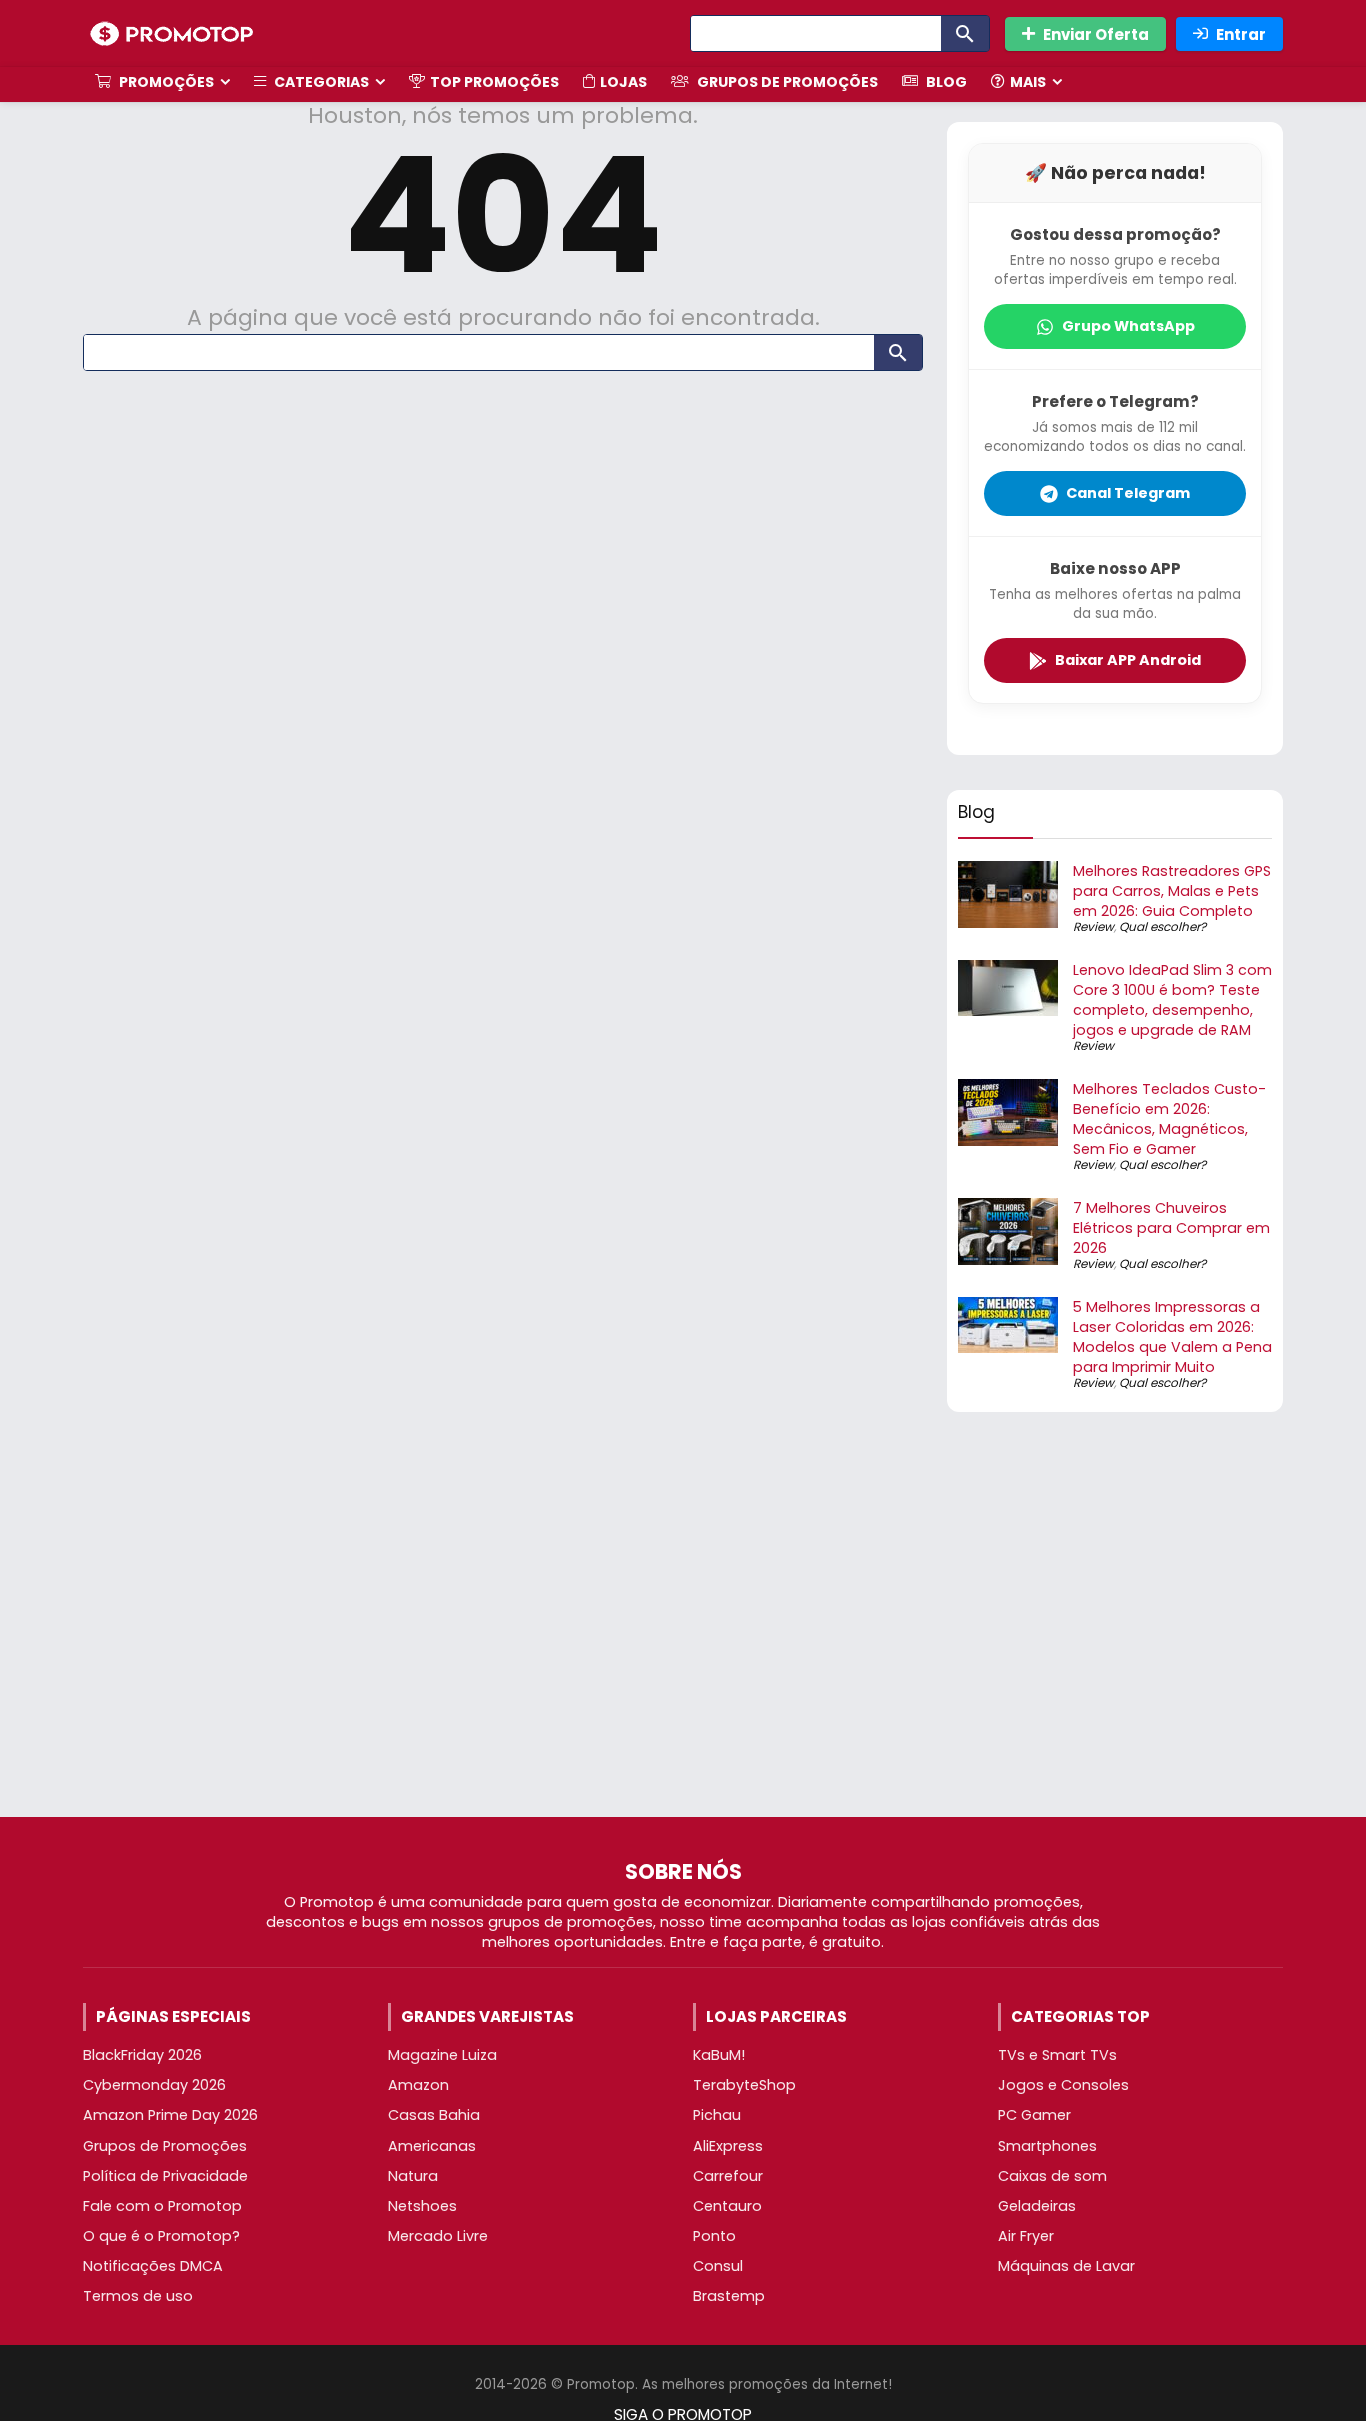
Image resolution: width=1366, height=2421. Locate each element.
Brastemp (729, 2296)
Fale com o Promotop (162, 2206)
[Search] (965, 33)
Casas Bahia (434, 2115)
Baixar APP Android (1128, 660)
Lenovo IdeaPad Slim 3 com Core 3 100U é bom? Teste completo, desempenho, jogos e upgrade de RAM (1172, 1000)
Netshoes (422, 2206)
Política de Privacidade (165, 2176)
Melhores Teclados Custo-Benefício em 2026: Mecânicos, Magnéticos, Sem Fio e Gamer (1169, 1119)
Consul (718, 2266)
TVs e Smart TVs (1057, 2055)
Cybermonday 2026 (154, 2085)
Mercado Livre (438, 2236)
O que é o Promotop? (161, 2236)
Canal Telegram (1128, 493)
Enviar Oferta (1096, 34)
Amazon (418, 2085)
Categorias (320, 82)
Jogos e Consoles (1063, 2085)
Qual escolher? (1162, 926)
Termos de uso (138, 2296)
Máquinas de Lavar (1066, 2266)
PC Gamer (1034, 2115)
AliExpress (728, 2146)
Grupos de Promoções (786, 82)
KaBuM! (719, 2055)
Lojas (623, 82)
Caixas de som (1052, 2176)
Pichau (717, 2115)
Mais (1028, 82)
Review (1093, 926)
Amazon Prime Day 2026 (170, 2115)
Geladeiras (1037, 2206)
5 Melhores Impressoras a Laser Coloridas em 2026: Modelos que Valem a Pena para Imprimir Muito (1172, 1337)
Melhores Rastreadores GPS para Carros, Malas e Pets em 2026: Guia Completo (1172, 891)
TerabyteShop (744, 2085)
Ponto (714, 2236)
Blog (945, 82)
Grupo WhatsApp (1128, 326)
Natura (413, 2176)
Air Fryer (1026, 2236)
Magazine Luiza (442, 2055)
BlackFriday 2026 (142, 2055)
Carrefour (728, 2176)
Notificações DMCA (153, 2266)
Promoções (165, 82)
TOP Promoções (494, 82)
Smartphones (1047, 2146)
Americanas (432, 2146)
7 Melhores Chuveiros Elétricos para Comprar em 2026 (1171, 1228)
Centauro (727, 2206)
